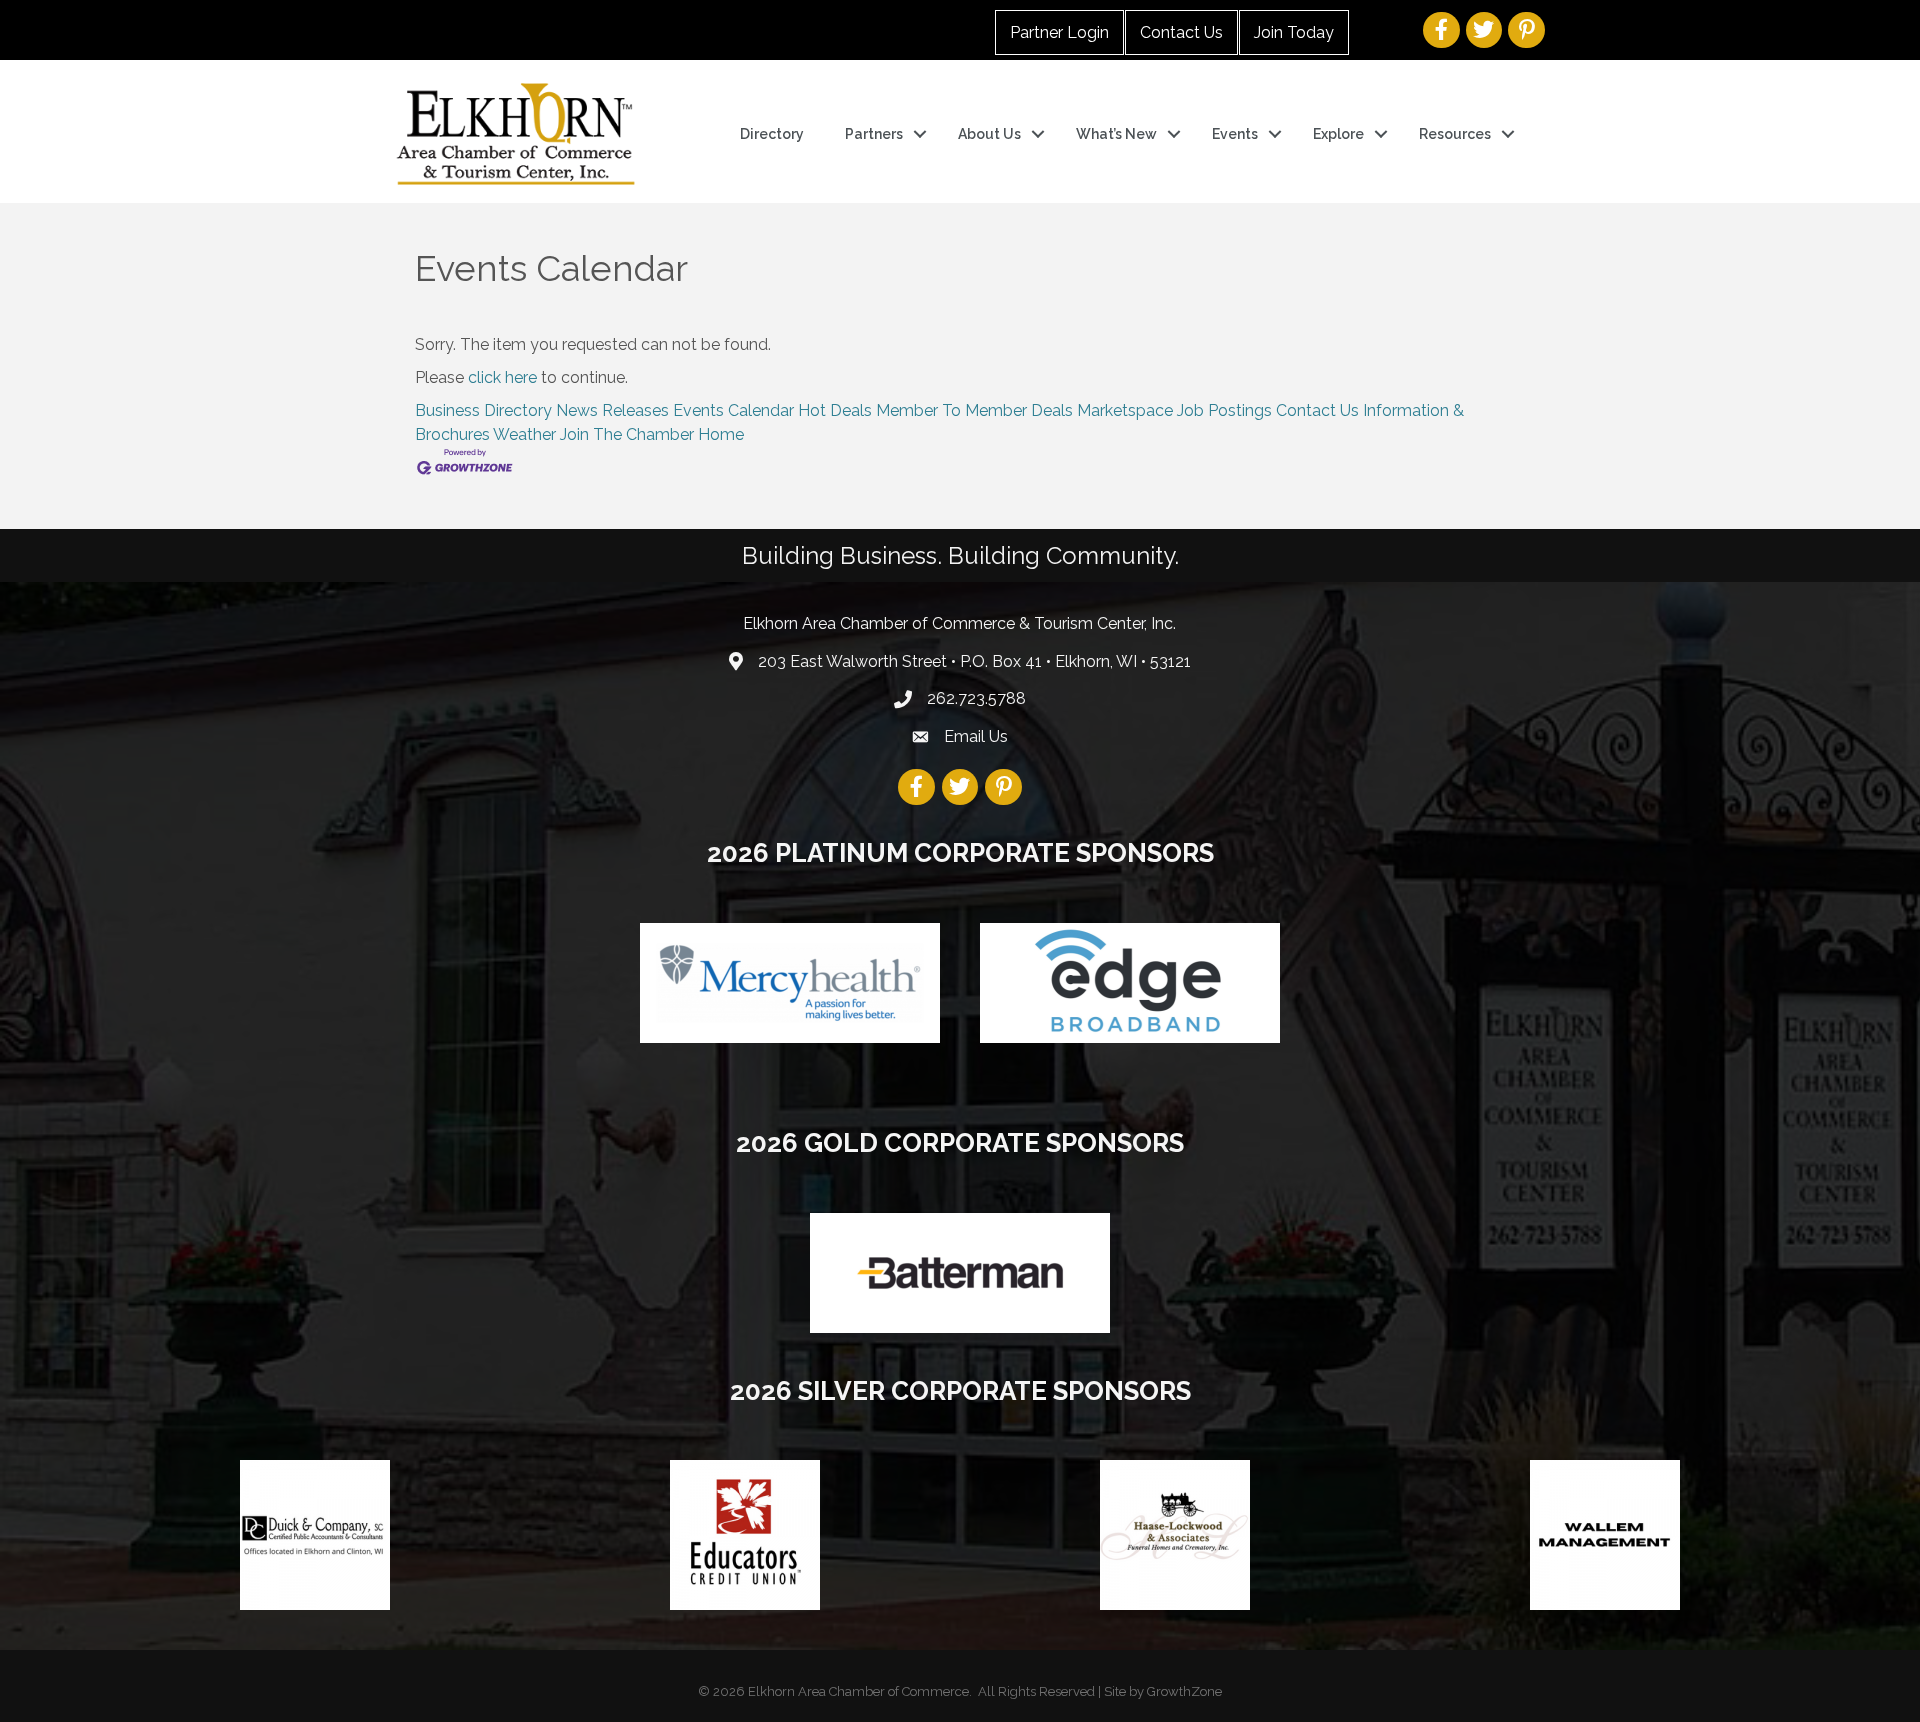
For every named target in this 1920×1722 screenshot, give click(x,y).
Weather (524, 434)
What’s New (1116, 134)
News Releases (612, 410)
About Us (989, 134)
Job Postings (1224, 410)
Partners (874, 134)
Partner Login (1059, 32)
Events (1235, 134)
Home (721, 434)
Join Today (1294, 32)
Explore (1338, 134)
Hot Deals (835, 410)
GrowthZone (1184, 1691)
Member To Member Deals (974, 410)
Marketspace (1125, 410)
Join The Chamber (627, 434)
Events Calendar (733, 410)
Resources (1455, 134)
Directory (772, 134)
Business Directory (483, 410)
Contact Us (1181, 32)
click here (502, 377)
